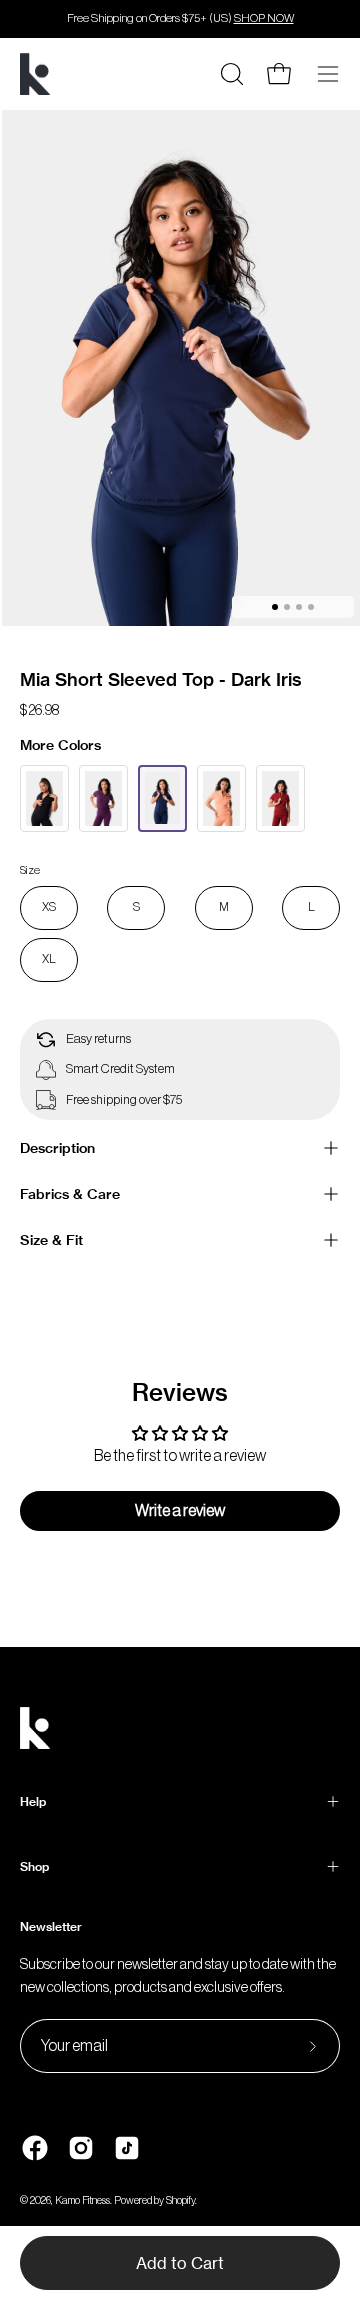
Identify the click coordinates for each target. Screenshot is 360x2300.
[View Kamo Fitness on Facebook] (35, 2148)
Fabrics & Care (70, 1194)
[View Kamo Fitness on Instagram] (81, 2148)
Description (57, 1148)
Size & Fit (51, 1240)
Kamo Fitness (82, 2200)
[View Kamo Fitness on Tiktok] (127, 2148)
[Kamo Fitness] (35, 74)
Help (33, 1801)
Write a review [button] (180, 1511)
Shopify (180, 2200)
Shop (34, 1866)
